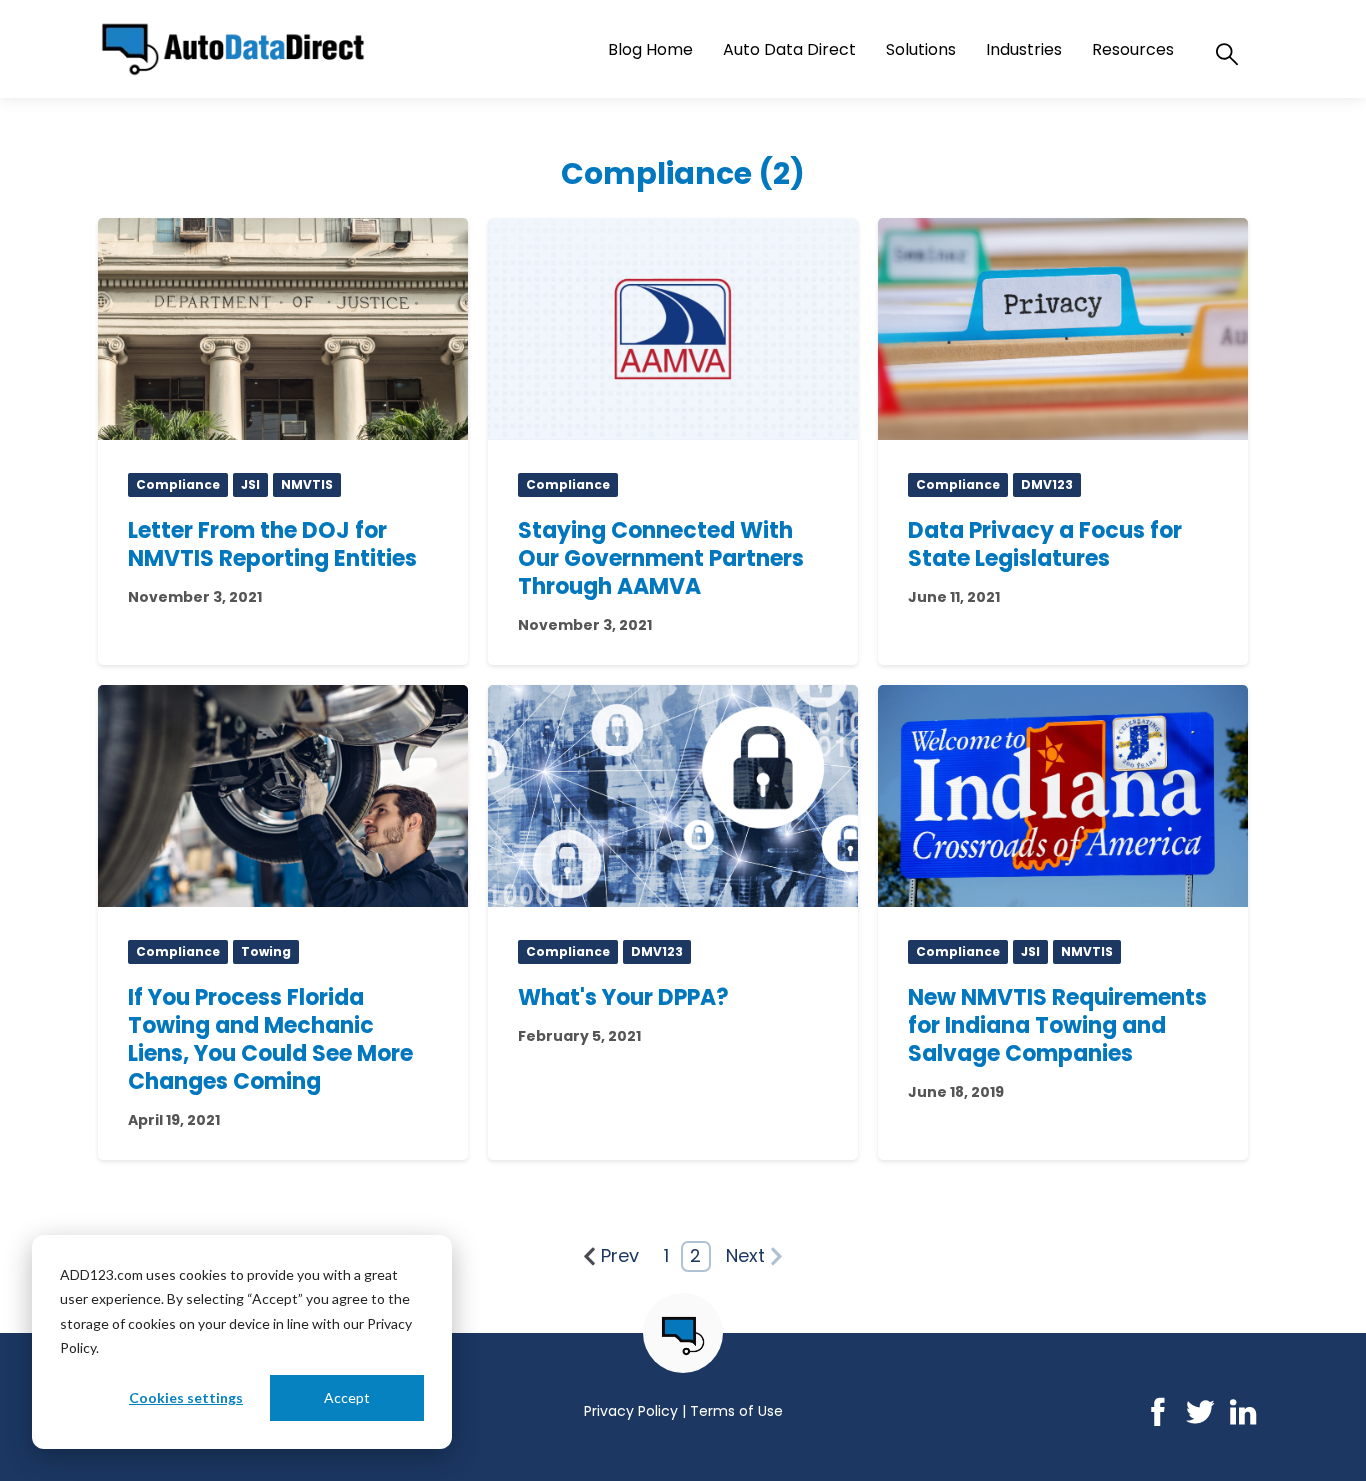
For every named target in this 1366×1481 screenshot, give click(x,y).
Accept (347, 1397)
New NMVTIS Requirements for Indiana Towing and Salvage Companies (1057, 1025)
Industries (1024, 49)
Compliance (178, 484)
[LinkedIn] (1243, 1421)
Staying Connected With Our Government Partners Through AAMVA (661, 558)
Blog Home (650, 49)
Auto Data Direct (789, 49)
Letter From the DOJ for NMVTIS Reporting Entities (272, 544)
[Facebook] (1157, 1421)
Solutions (921, 49)
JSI (250, 484)
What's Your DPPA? (623, 997)
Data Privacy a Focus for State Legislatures (1045, 544)
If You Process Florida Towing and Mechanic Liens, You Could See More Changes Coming (270, 1039)
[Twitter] (1200, 1421)
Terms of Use (736, 1411)
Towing (266, 951)
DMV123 (1047, 484)
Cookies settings (186, 1397)
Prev (620, 1255)
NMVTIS (307, 484)
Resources (1133, 49)
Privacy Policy (631, 1411)
